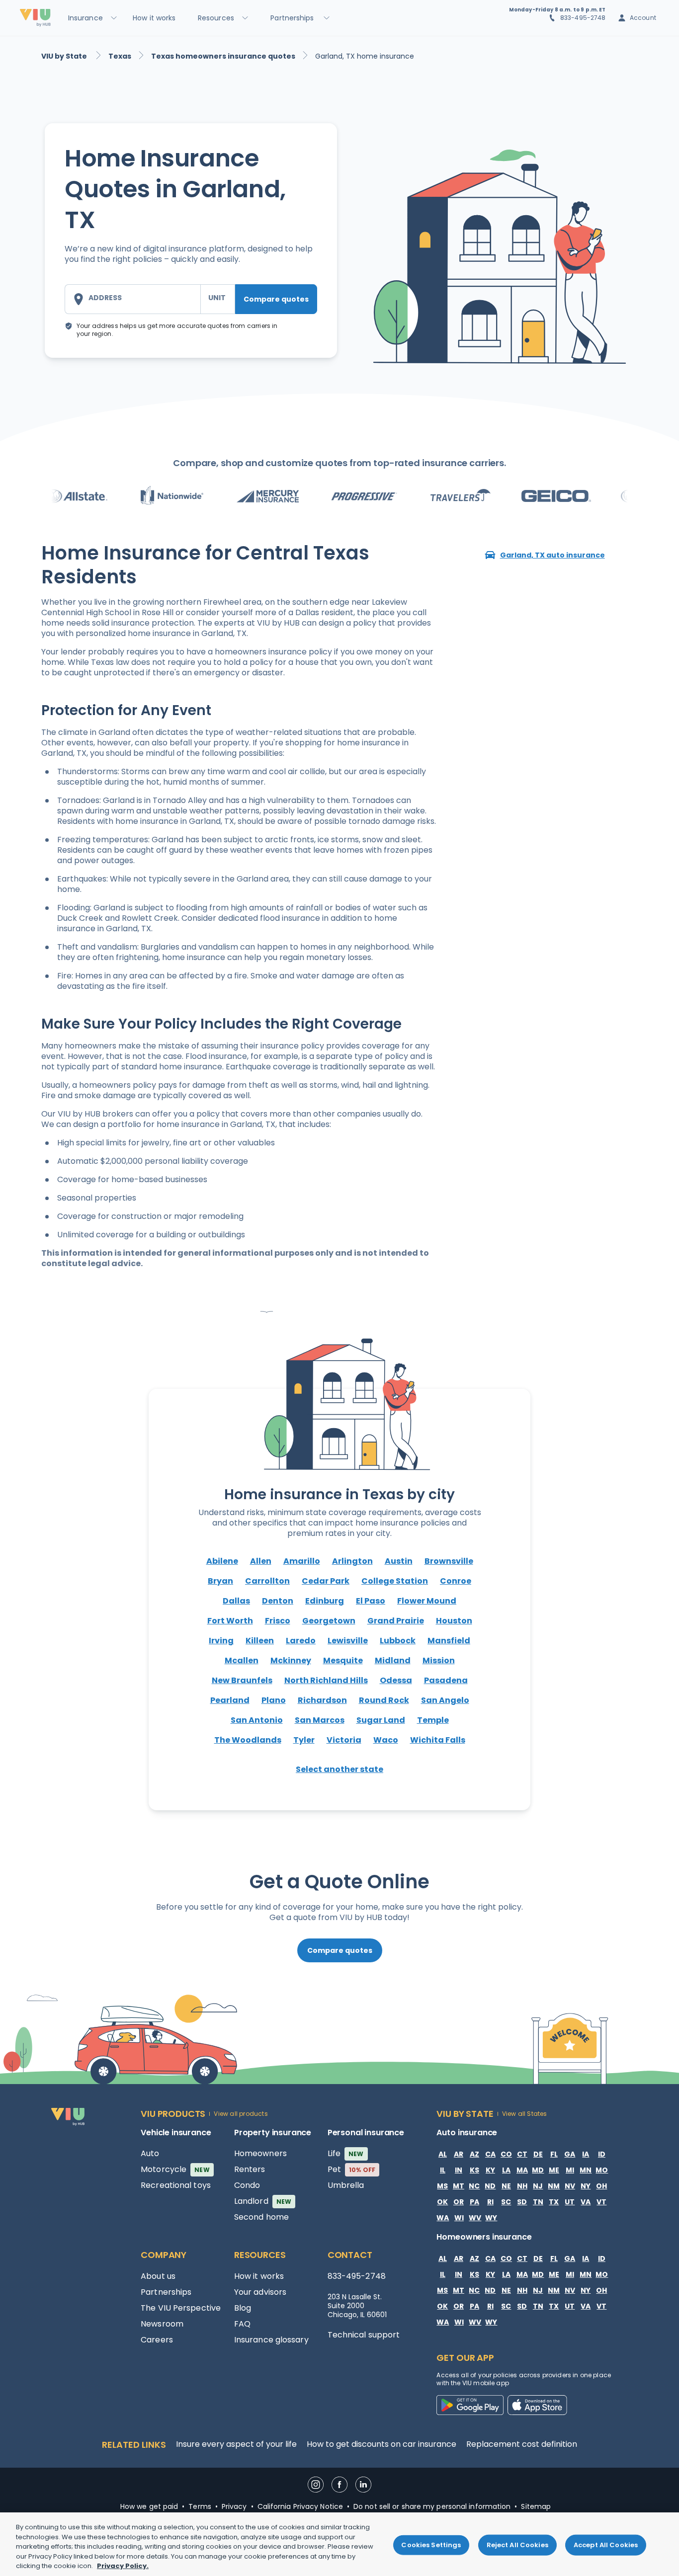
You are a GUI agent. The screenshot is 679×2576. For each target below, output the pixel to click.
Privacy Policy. (123, 2566)
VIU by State (65, 56)
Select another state (339, 1769)
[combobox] (132, 299)
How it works (259, 2276)
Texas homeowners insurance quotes (223, 56)
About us (158, 2276)
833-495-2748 (583, 18)
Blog (243, 2308)
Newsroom (162, 2324)
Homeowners (260, 2153)
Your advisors (260, 2292)
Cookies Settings (431, 2545)
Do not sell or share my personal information (432, 2506)
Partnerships (166, 2292)
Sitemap (536, 2506)
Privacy (234, 2506)
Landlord (263, 2201)
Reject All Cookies (517, 2545)
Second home (261, 2217)
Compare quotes (276, 299)
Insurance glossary (271, 2340)
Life (346, 2153)
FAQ (242, 2324)
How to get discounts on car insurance (382, 2444)
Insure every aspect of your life (236, 2444)
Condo (247, 2185)
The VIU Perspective (181, 2308)
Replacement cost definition (522, 2444)
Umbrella (346, 2185)
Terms (200, 2506)
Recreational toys (176, 2185)
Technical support (364, 2335)
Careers (157, 2340)
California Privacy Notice (300, 2506)
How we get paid (149, 2506)
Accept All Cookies (606, 2545)
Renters (250, 2169)
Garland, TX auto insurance (552, 555)
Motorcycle (175, 2169)
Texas (120, 56)
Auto (150, 2153)
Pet (352, 2169)
